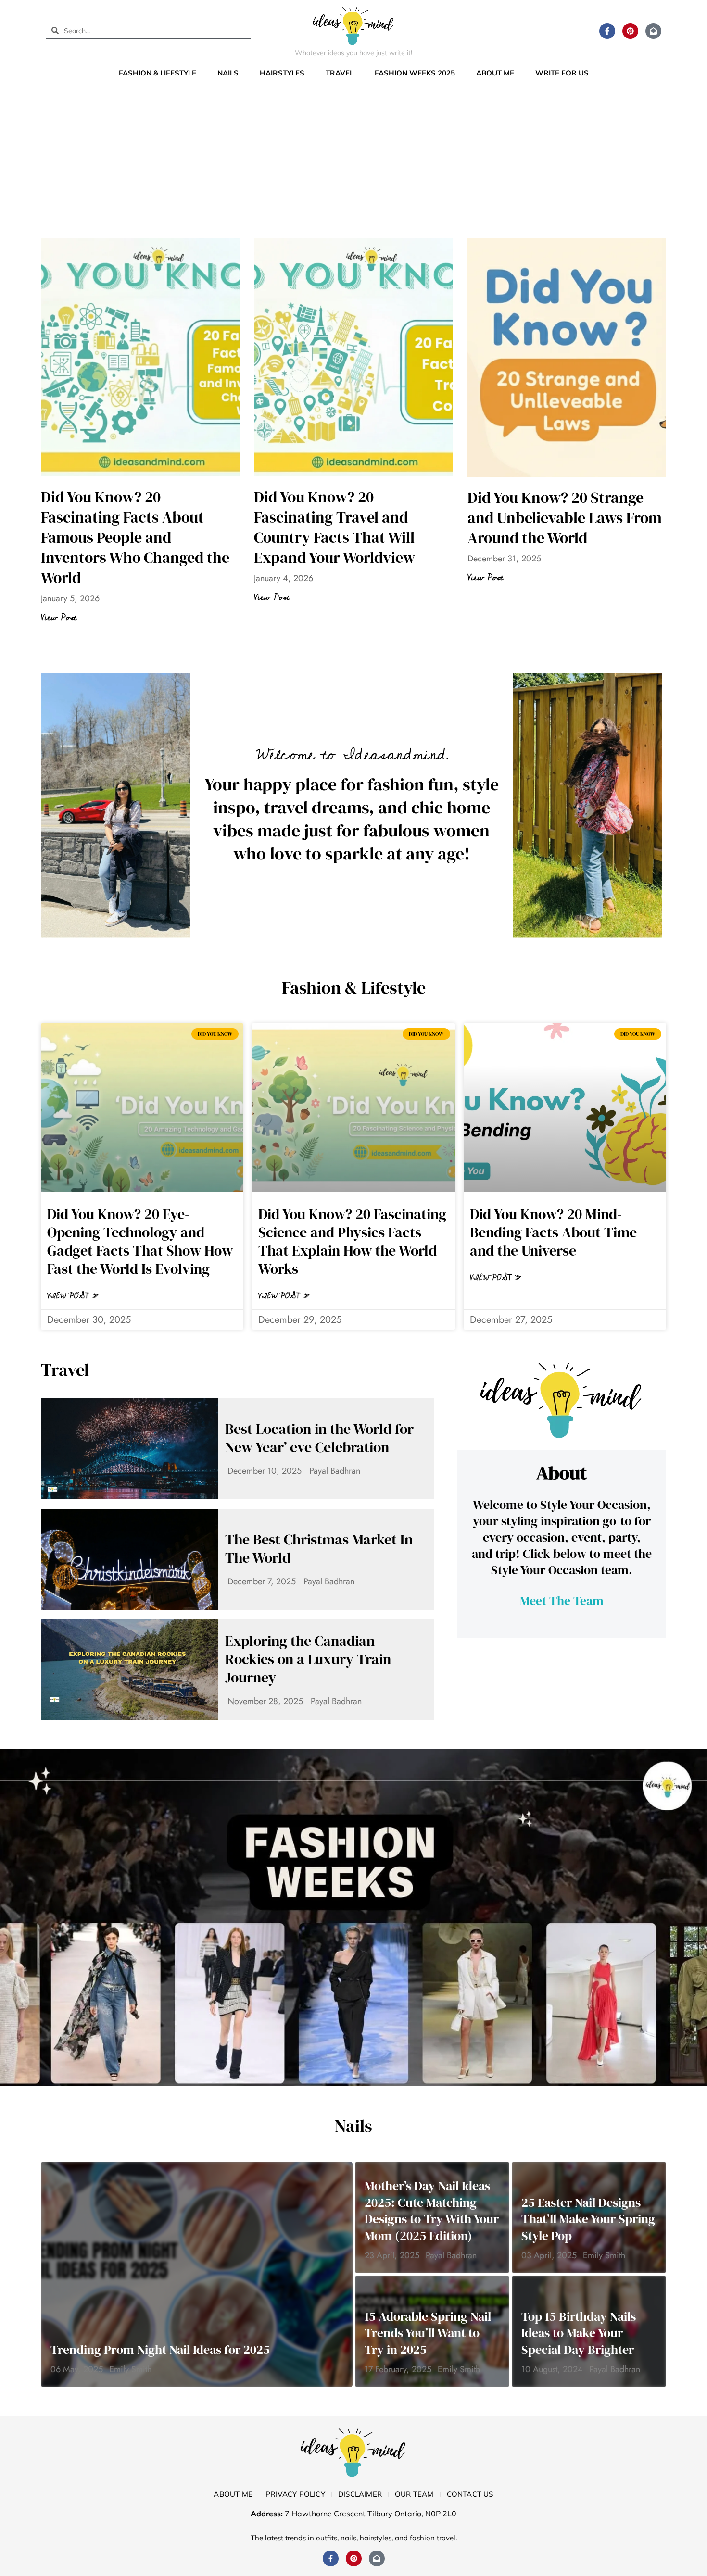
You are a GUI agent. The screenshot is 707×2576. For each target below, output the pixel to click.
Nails (228, 73)
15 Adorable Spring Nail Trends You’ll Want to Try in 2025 (428, 2333)
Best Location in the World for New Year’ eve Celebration (319, 1438)
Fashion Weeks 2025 (415, 73)
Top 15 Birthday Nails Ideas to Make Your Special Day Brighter (579, 2333)
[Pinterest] (630, 31)
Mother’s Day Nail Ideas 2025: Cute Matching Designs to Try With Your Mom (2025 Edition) (432, 2211)
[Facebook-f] (607, 31)
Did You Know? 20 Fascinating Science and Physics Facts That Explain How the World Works (352, 1241)
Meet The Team (562, 1601)
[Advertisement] (353, 166)
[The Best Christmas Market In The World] (129, 1559)
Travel (340, 73)
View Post (59, 618)
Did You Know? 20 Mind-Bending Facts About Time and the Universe (553, 1232)
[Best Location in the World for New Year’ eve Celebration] (129, 1449)
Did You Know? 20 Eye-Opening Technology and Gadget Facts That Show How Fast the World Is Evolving (140, 1241)
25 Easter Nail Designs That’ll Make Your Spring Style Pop (588, 2219)
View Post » (73, 1296)
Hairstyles (282, 73)
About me (495, 73)
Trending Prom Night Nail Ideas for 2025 (160, 2350)
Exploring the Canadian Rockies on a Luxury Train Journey (308, 1659)
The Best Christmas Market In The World (319, 1549)
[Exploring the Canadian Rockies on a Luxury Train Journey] (129, 1670)
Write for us (562, 73)
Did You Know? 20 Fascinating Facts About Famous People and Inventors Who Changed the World (135, 537)
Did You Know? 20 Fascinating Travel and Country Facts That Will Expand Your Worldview (335, 527)
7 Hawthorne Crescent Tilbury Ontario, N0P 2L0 (371, 2514)
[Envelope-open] (653, 31)
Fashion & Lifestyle (158, 73)
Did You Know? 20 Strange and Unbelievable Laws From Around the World (565, 518)
